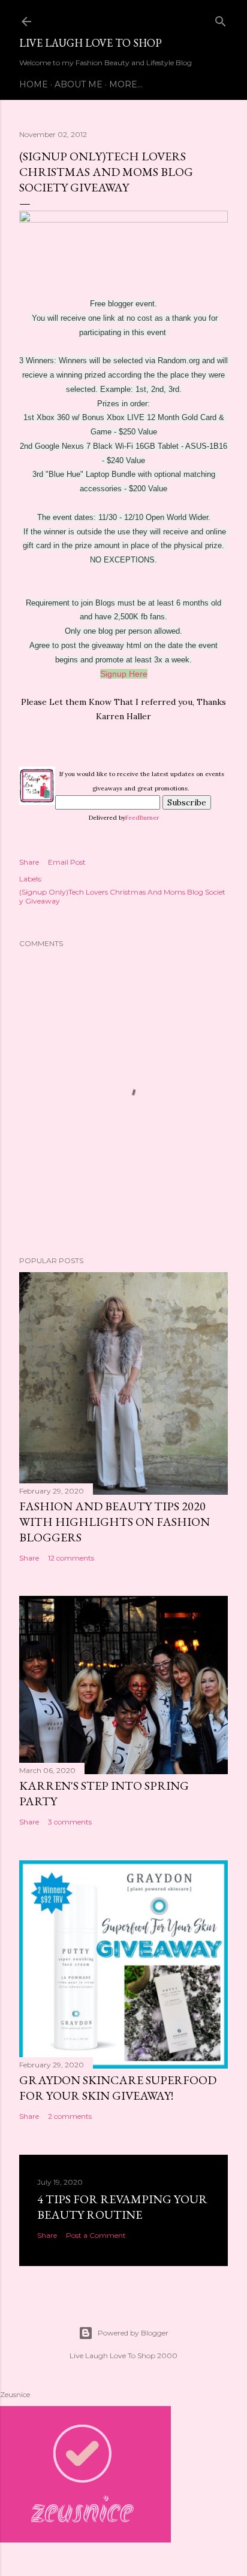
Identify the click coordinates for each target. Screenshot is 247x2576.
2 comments (70, 2116)
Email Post (67, 862)
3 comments (70, 1822)
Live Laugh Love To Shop (91, 43)
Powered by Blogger (133, 2333)
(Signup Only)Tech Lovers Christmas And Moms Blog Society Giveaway (122, 896)
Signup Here (124, 674)
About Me (79, 84)
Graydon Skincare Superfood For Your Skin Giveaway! (118, 2088)
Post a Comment (96, 2235)
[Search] (221, 19)
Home (34, 84)
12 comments (71, 1558)
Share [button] (29, 862)
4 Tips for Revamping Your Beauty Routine (122, 2207)
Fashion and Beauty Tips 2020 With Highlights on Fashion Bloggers (115, 1522)
